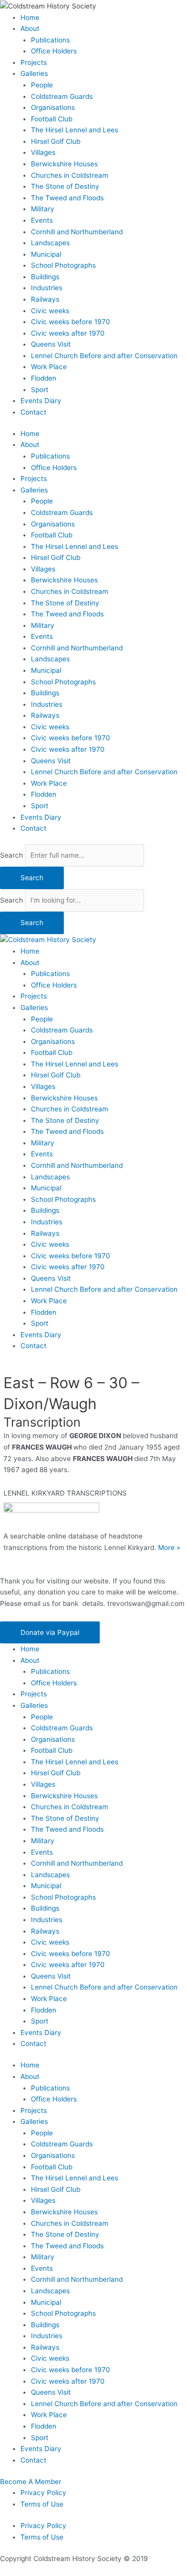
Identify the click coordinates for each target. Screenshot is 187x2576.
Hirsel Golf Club (56, 141)
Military (43, 209)
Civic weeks (50, 311)
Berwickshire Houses (64, 164)
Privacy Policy (43, 2493)
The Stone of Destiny (65, 186)
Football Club (52, 119)
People (42, 85)
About (30, 28)
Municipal (46, 254)
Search (11, 855)
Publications (50, 40)
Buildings (45, 277)
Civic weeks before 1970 (71, 322)
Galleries (34, 73)
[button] (50, 1633)
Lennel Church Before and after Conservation (104, 356)
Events (42, 220)
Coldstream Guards (62, 96)
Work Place (49, 367)
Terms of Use (42, 2504)
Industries (47, 288)
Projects (34, 62)
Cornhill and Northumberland (77, 232)
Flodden (44, 378)
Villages (43, 152)
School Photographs (63, 265)
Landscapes (50, 243)
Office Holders (54, 51)
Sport (40, 390)
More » (169, 1547)
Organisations (53, 107)
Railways (45, 299)
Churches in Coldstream (70, 175)
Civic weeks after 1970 (68, 333)
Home (30, 17)
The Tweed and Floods (67, 198)
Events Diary (41, 401)
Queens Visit (51, 344)
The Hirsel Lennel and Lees (75, 130)
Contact (33, 412)
